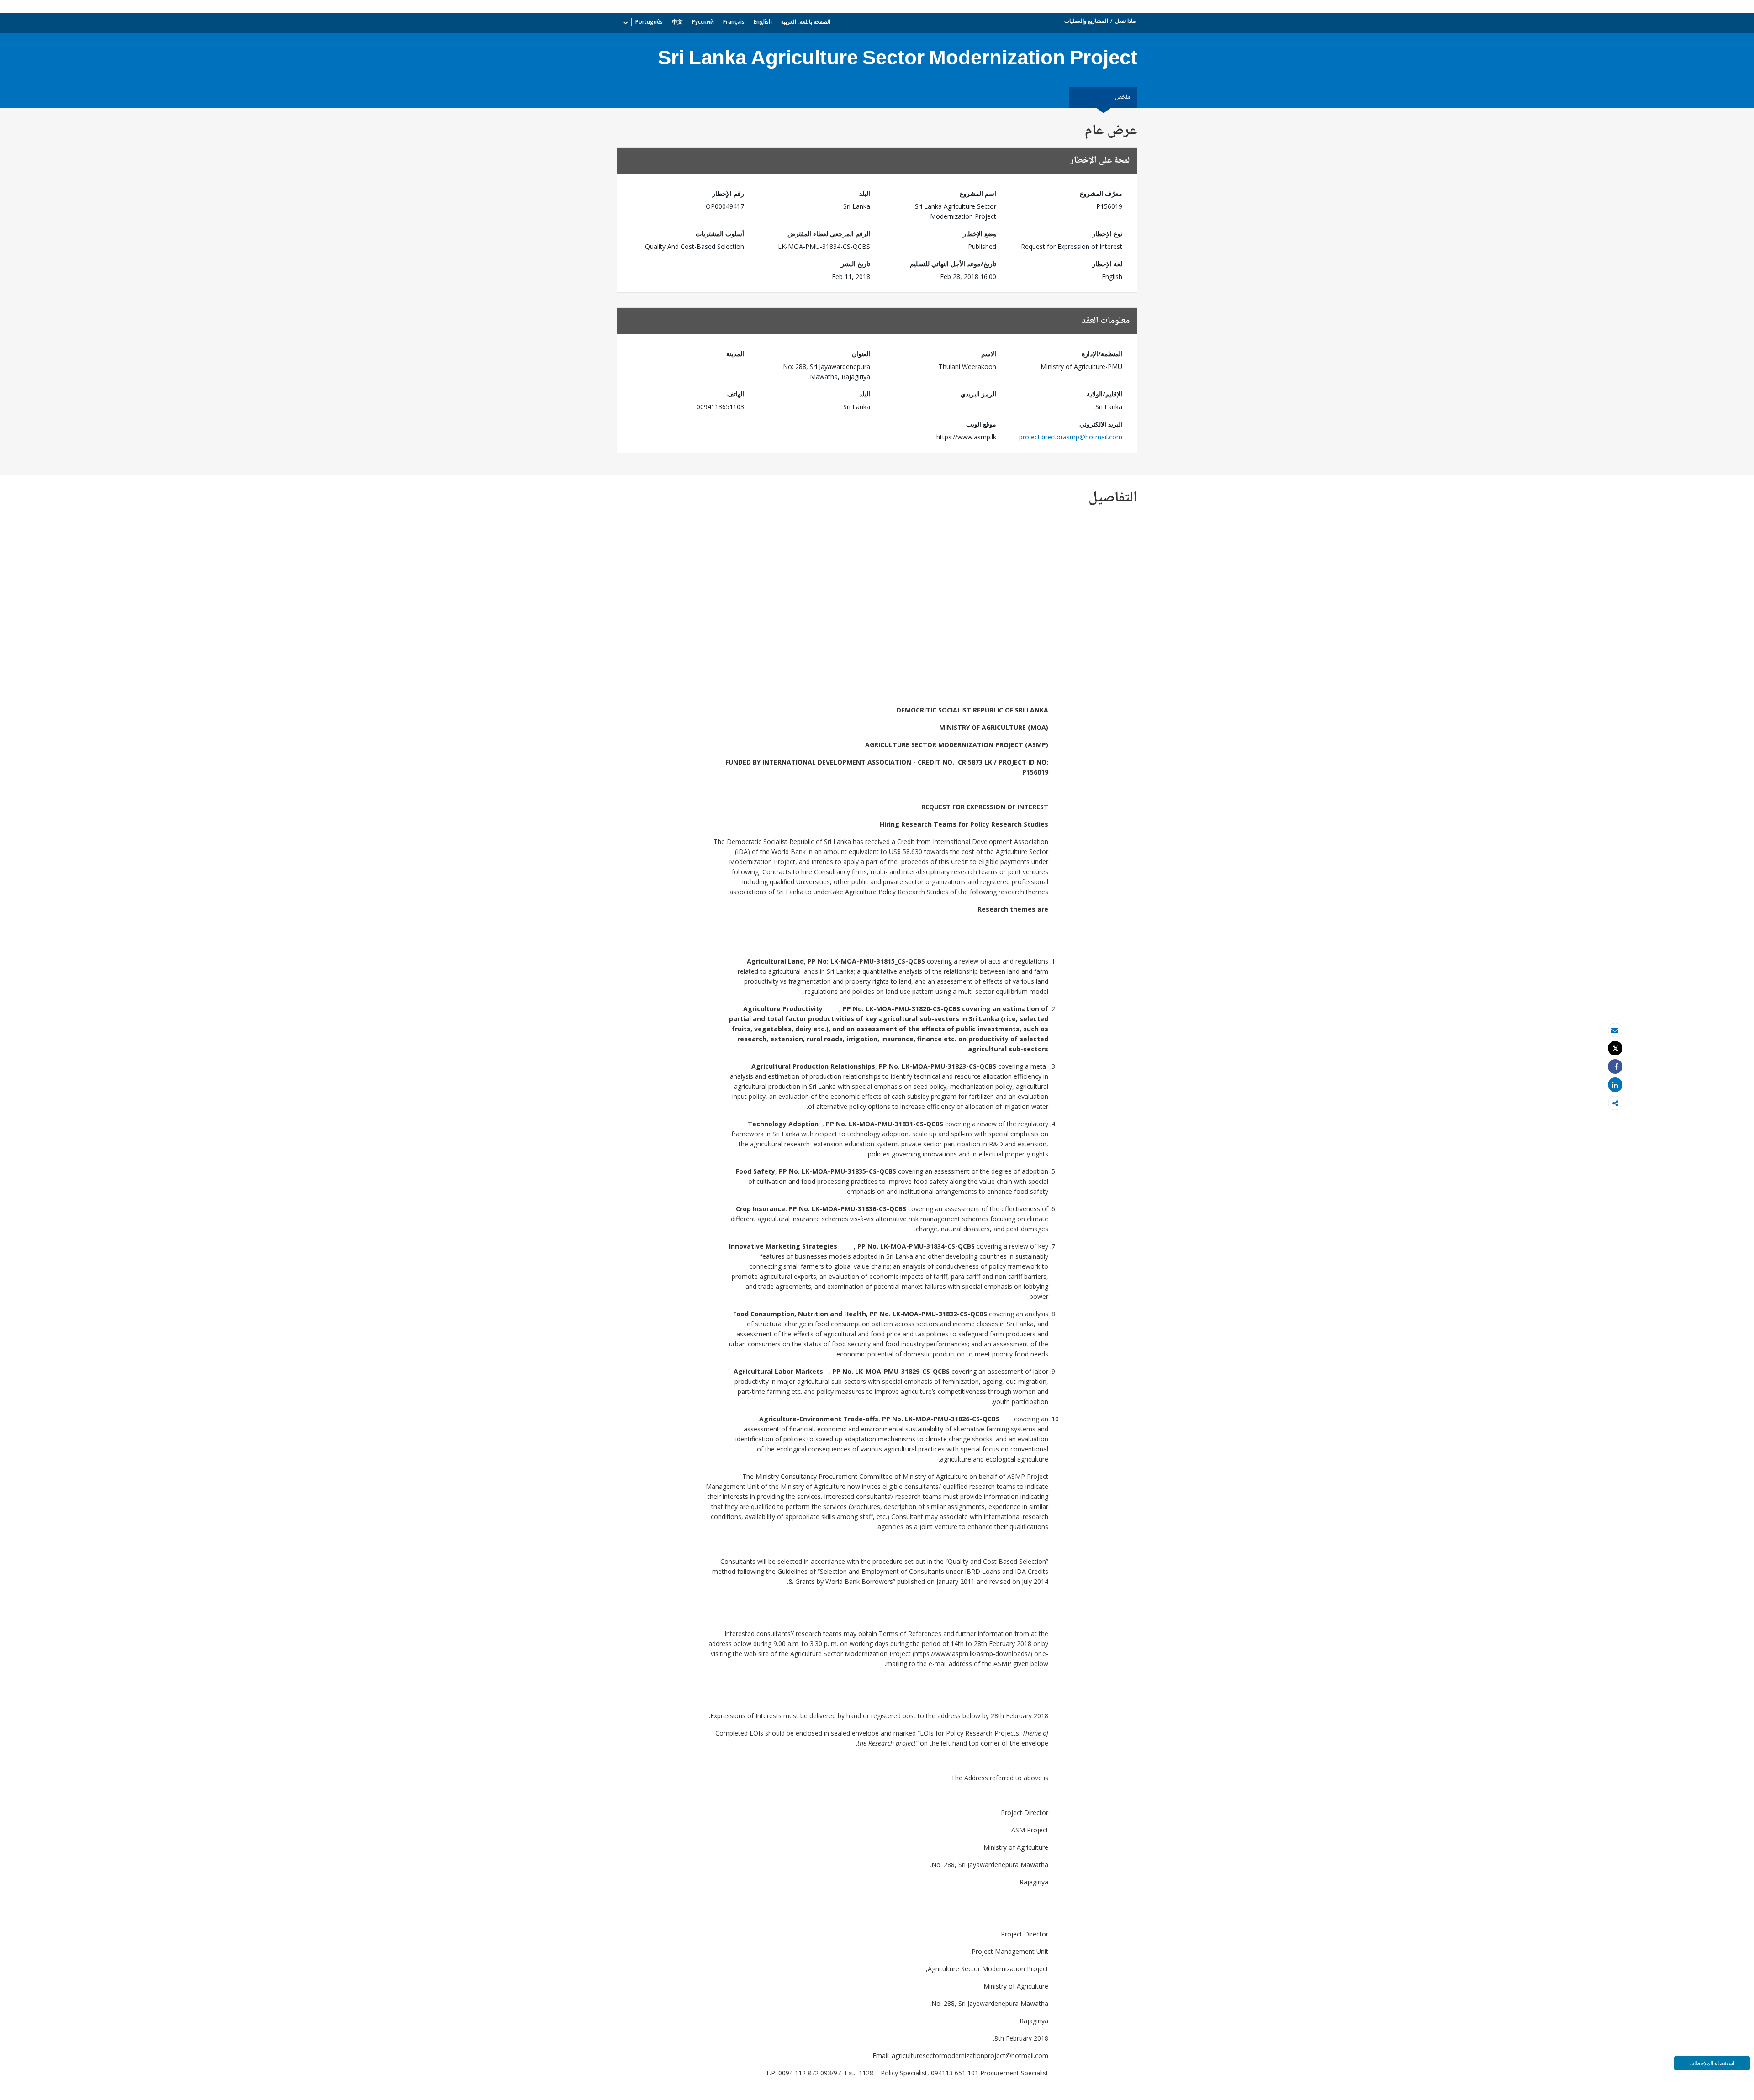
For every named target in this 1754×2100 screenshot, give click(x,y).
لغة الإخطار (1107, 264)
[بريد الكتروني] (1615, 1030)
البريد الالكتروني (1101, 424)
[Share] (1615, 1067)
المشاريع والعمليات (1086, 21)
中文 (677, 22)
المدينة (735, 354)
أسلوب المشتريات (720, 234)
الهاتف (736, 394)
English (763, 22)
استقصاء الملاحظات (1712, 2063)
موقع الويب (981, 424)
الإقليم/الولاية (1104, 394)
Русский (703, 22)
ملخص (1123, 97)
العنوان (861, 354)
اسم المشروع (978, 193)
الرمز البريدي (978, 394)
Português (649, 22)
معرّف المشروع (1101, 193)
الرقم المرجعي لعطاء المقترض (829, 234)
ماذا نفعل (1125, 21)
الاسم (989, 354)
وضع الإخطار (980, 234)
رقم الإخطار (728, 193)
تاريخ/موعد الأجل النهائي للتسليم (953, 264)
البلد (865, 193)
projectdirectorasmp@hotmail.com (1071, 437)
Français (734, 22)
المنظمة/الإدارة (1102, 354)
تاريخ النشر (856, 264)
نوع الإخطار (1107, 234)
